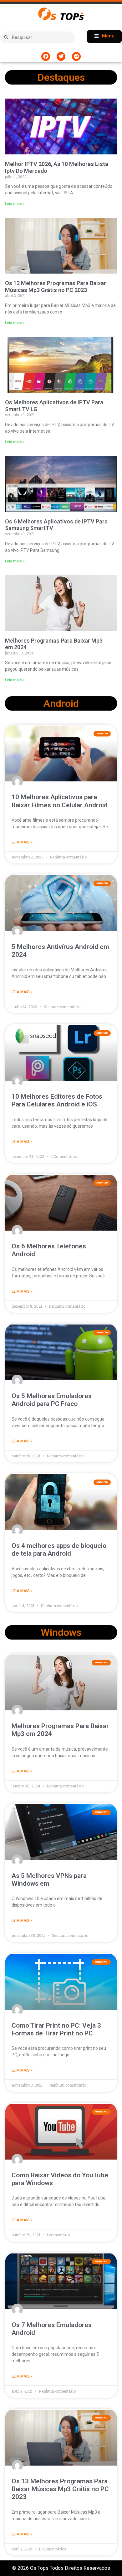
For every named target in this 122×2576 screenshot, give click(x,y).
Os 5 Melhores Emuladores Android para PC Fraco (52, 1400)
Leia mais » (15, 204)
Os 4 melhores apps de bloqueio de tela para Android (59, 1550)
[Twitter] (61, 56)
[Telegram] (76, 56)
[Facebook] (46, 56)
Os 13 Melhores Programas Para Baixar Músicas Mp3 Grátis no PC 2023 (56, 287)
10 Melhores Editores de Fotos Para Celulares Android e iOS (57, 1100)
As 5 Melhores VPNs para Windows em (49, 1880)
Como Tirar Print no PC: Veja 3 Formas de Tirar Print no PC (56, 2029)
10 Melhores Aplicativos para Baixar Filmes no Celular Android (60, 801)
